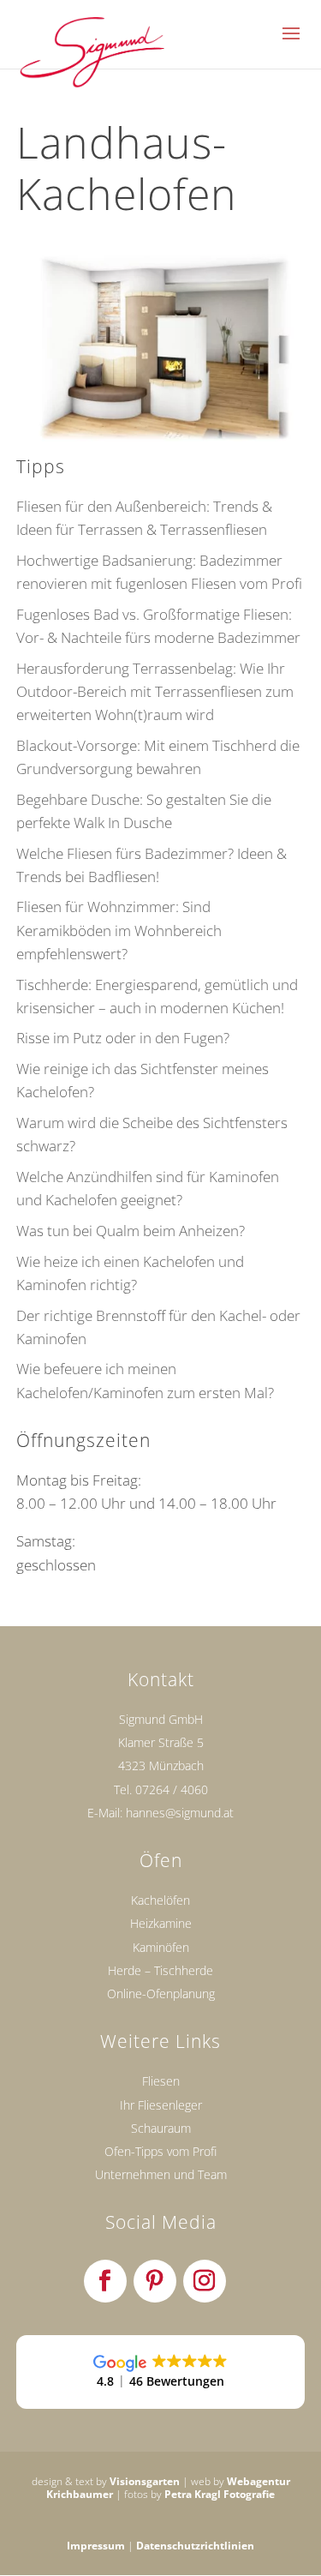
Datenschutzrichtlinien (195, 2546)
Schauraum (161, 2128)
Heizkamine (161, 1923)
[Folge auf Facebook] (105, 2281)
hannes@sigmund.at (180, 1813)
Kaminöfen (161, 1947)
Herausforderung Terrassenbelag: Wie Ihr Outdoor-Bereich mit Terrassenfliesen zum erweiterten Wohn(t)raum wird (155, 691)
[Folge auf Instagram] (205, 2281)
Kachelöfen (160, 1900)
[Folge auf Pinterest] (155, 2281)
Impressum (96, 2546)
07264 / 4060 (172, 1789)
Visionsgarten (145, 2481)
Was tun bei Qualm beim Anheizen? (131, 1231)
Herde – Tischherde (160, 1970)
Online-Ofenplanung (161, 1994)
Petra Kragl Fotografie (220, 2494)
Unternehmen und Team (161, 2174)
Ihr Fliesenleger (161, 2105)
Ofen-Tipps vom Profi (160, 2151)
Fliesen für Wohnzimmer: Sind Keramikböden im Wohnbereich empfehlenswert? (119, 930)
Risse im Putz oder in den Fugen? (123, 1038)
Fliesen (161, 2081)
